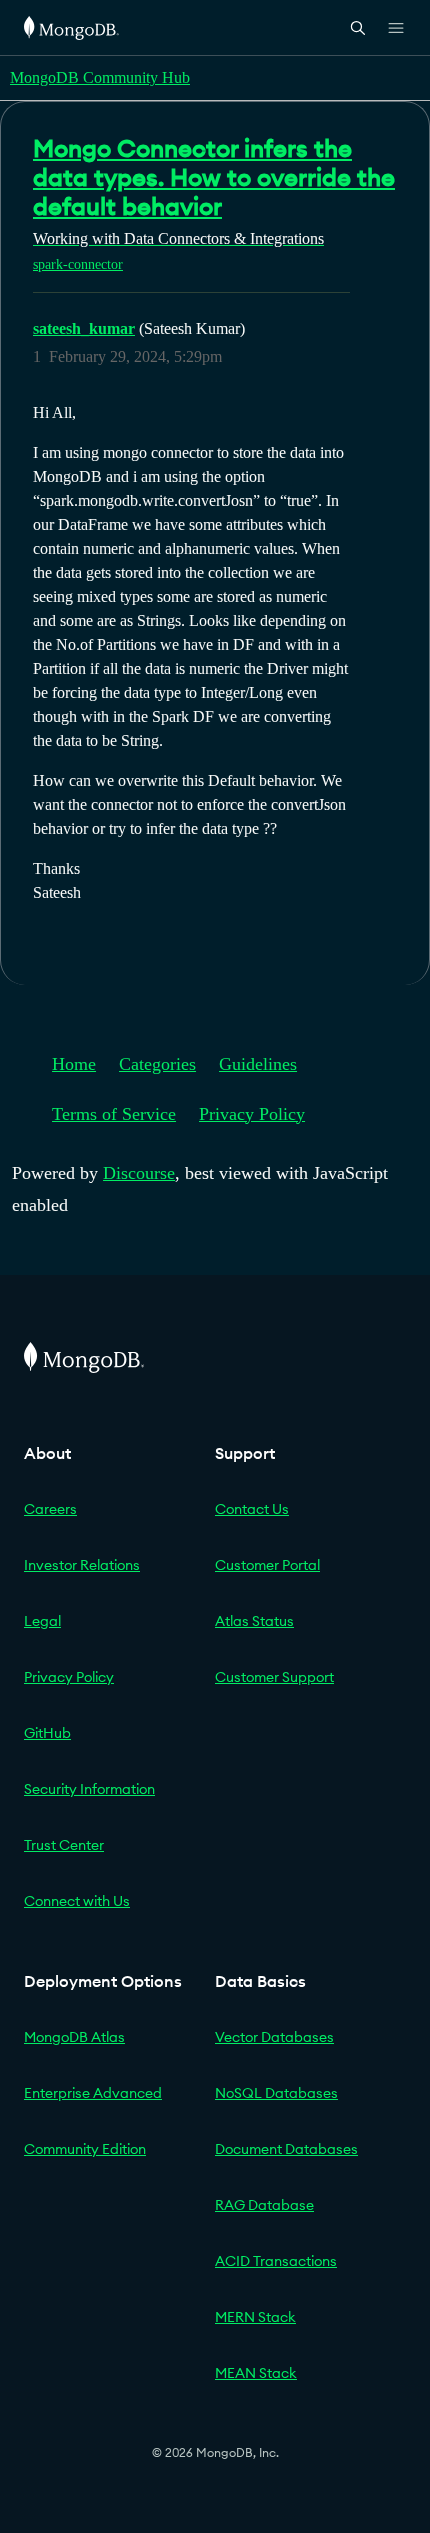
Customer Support (274, 1677)
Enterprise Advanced (93, 2093)
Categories (157, 1064)
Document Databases (286, 2149)
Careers (50, 1509)
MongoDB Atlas (74, 2037)
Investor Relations (82, 1565)
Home (74, 1064)
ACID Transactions (276, 2261)
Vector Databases (274, 2037)
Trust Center (64, 1845)
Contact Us (252, 1509)
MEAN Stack (256, 2373)
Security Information (89, 1789)
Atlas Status (254, 1621)
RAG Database (264, 2205)
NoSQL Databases (276, 2093)
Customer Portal (267, 1565)
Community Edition (85, 2149)
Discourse (139, 1173)
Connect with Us (77, 1901)
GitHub (47, 1733)
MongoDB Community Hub (100, 77)
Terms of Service (114, 1114)
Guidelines (258, 1064)
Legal (42, 1621)
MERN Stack (255, 2317)
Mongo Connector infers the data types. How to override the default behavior (214, 177)
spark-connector (78, 264)
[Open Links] (396, 28)
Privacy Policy (252, 1114)
